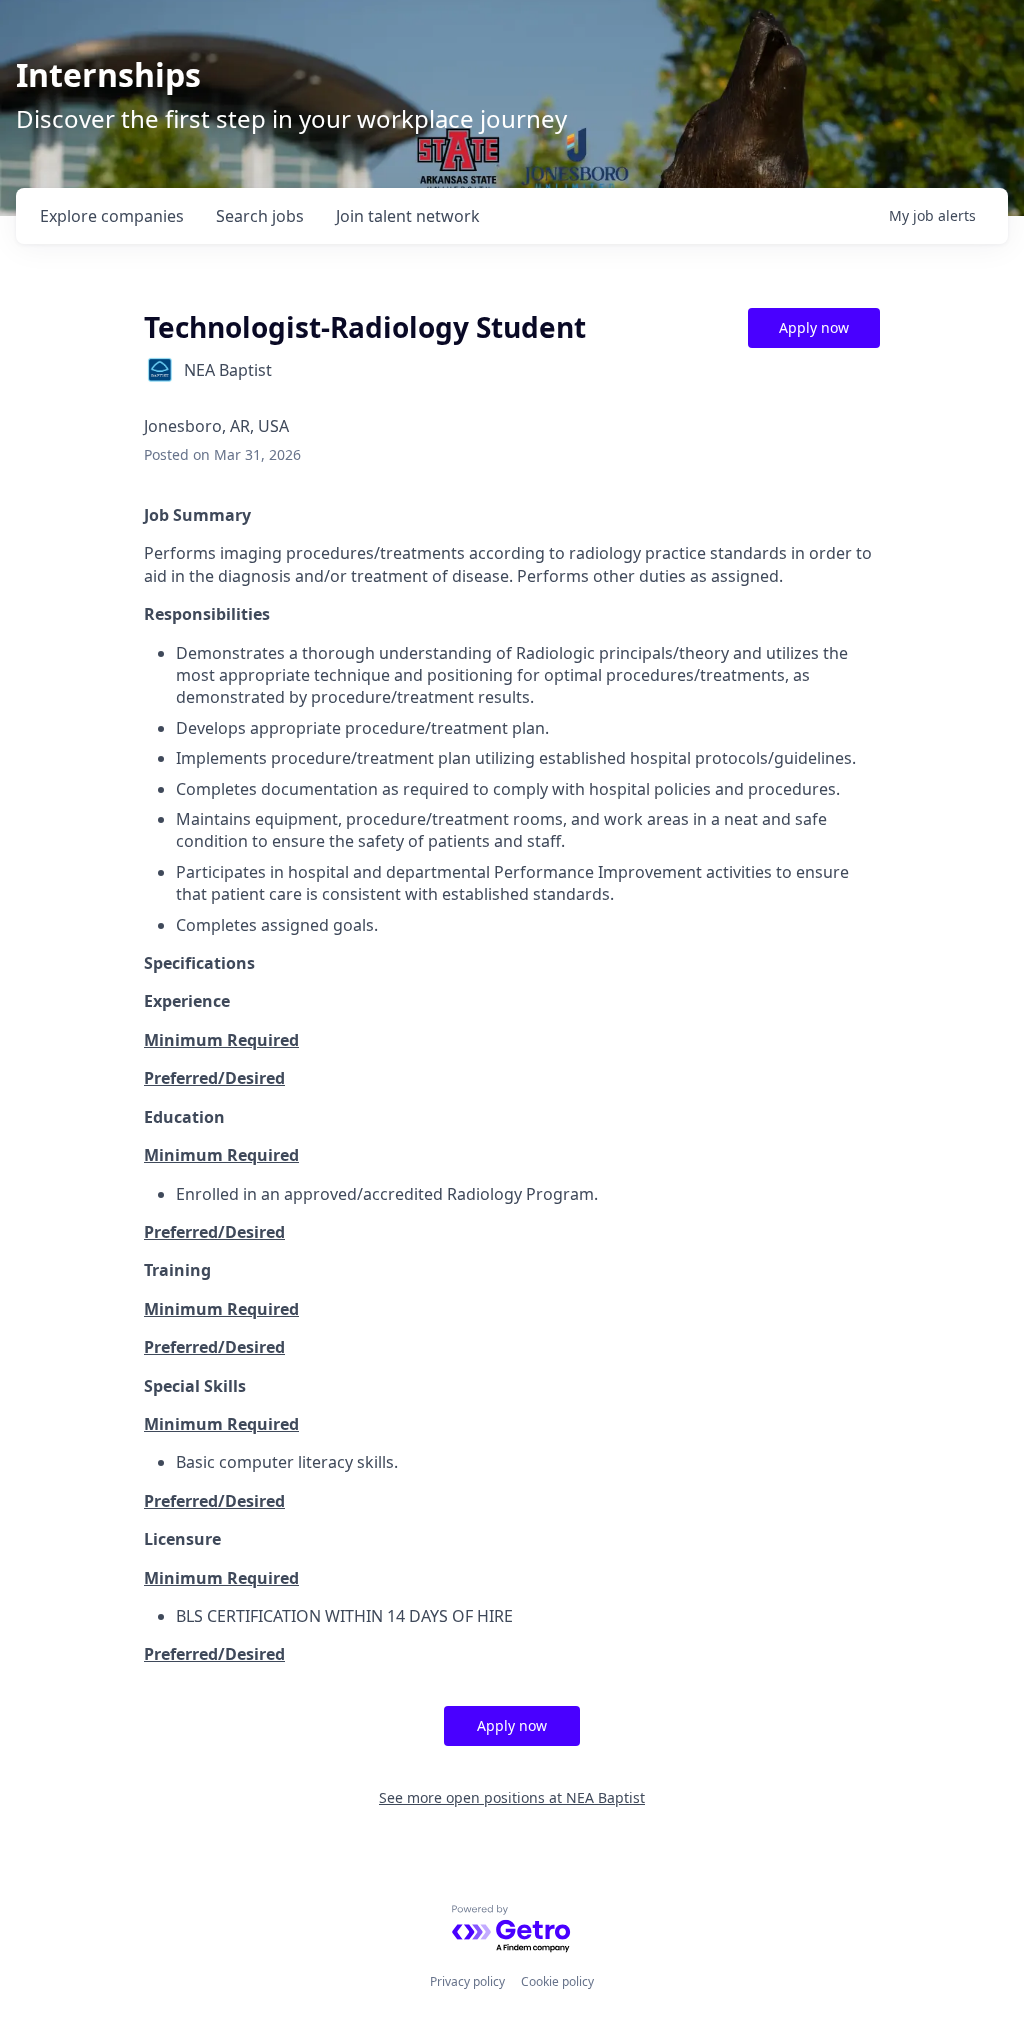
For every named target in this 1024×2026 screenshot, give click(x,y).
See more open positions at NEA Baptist (512, 1797)
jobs (260, 216)
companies (112, 216)
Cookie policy (557, 1981)
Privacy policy (467, 1981)
